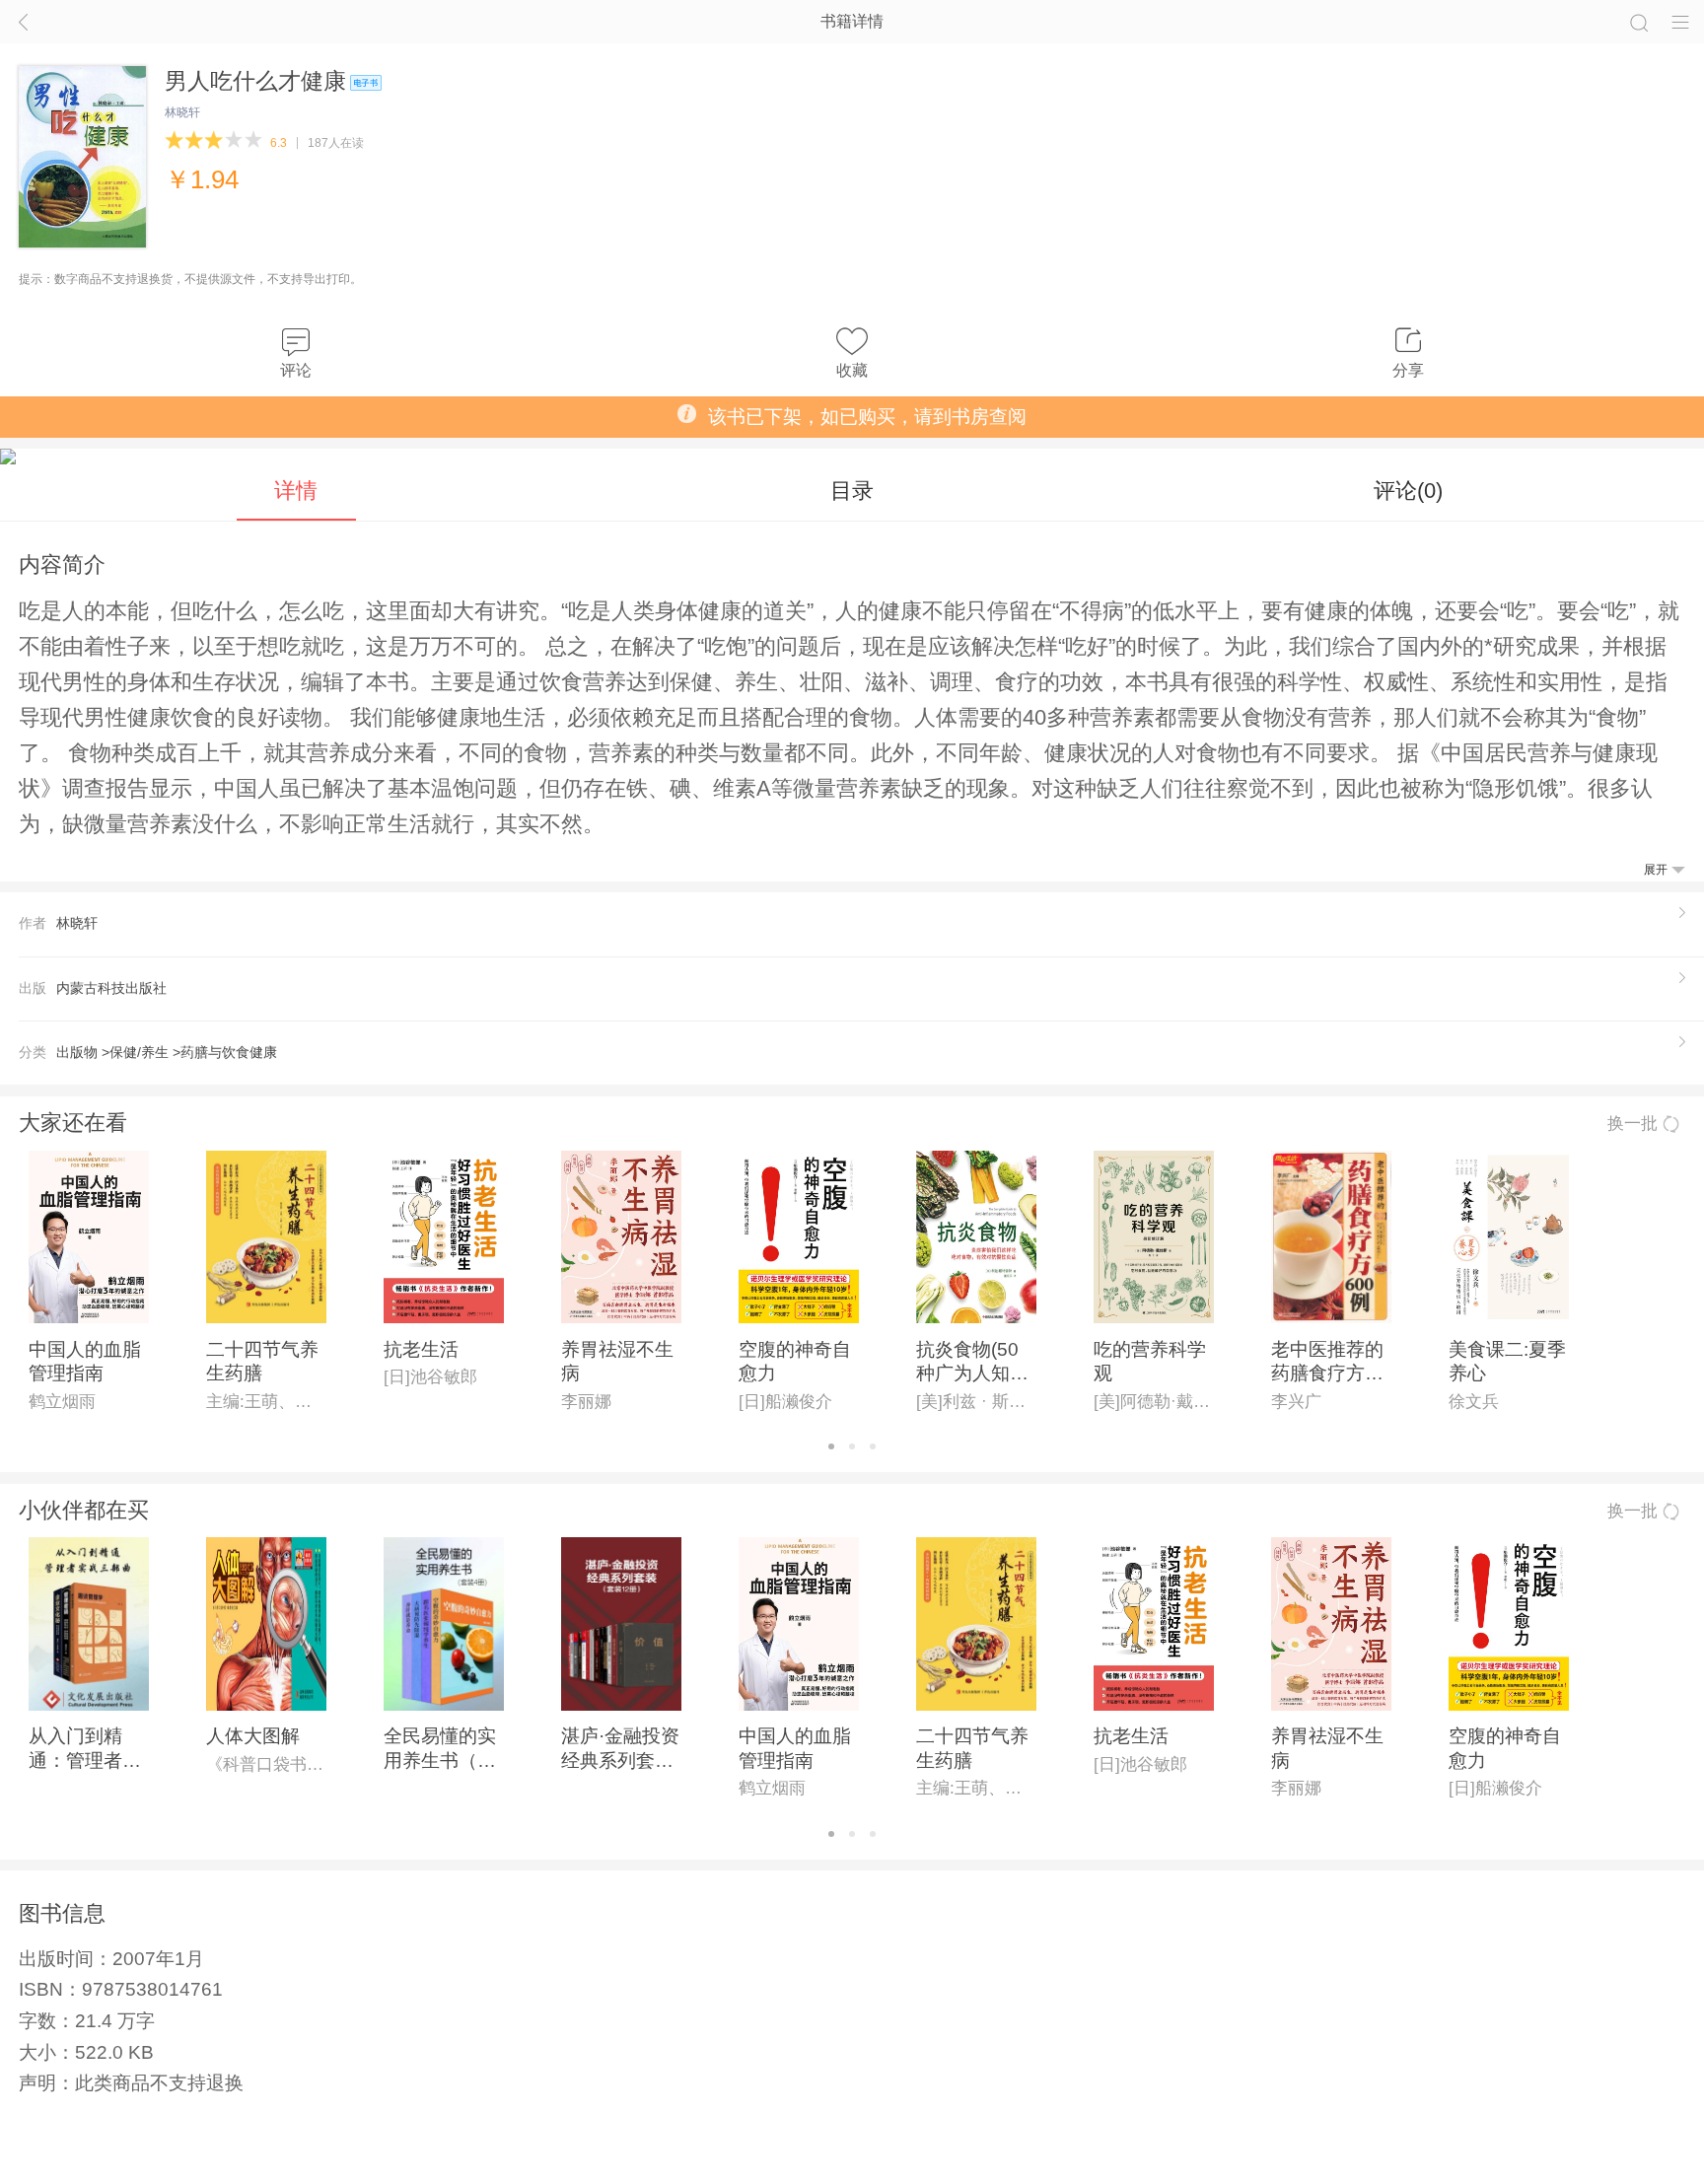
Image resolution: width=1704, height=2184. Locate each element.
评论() (1408, 491)
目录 (852, 491)
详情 (296, 491)
